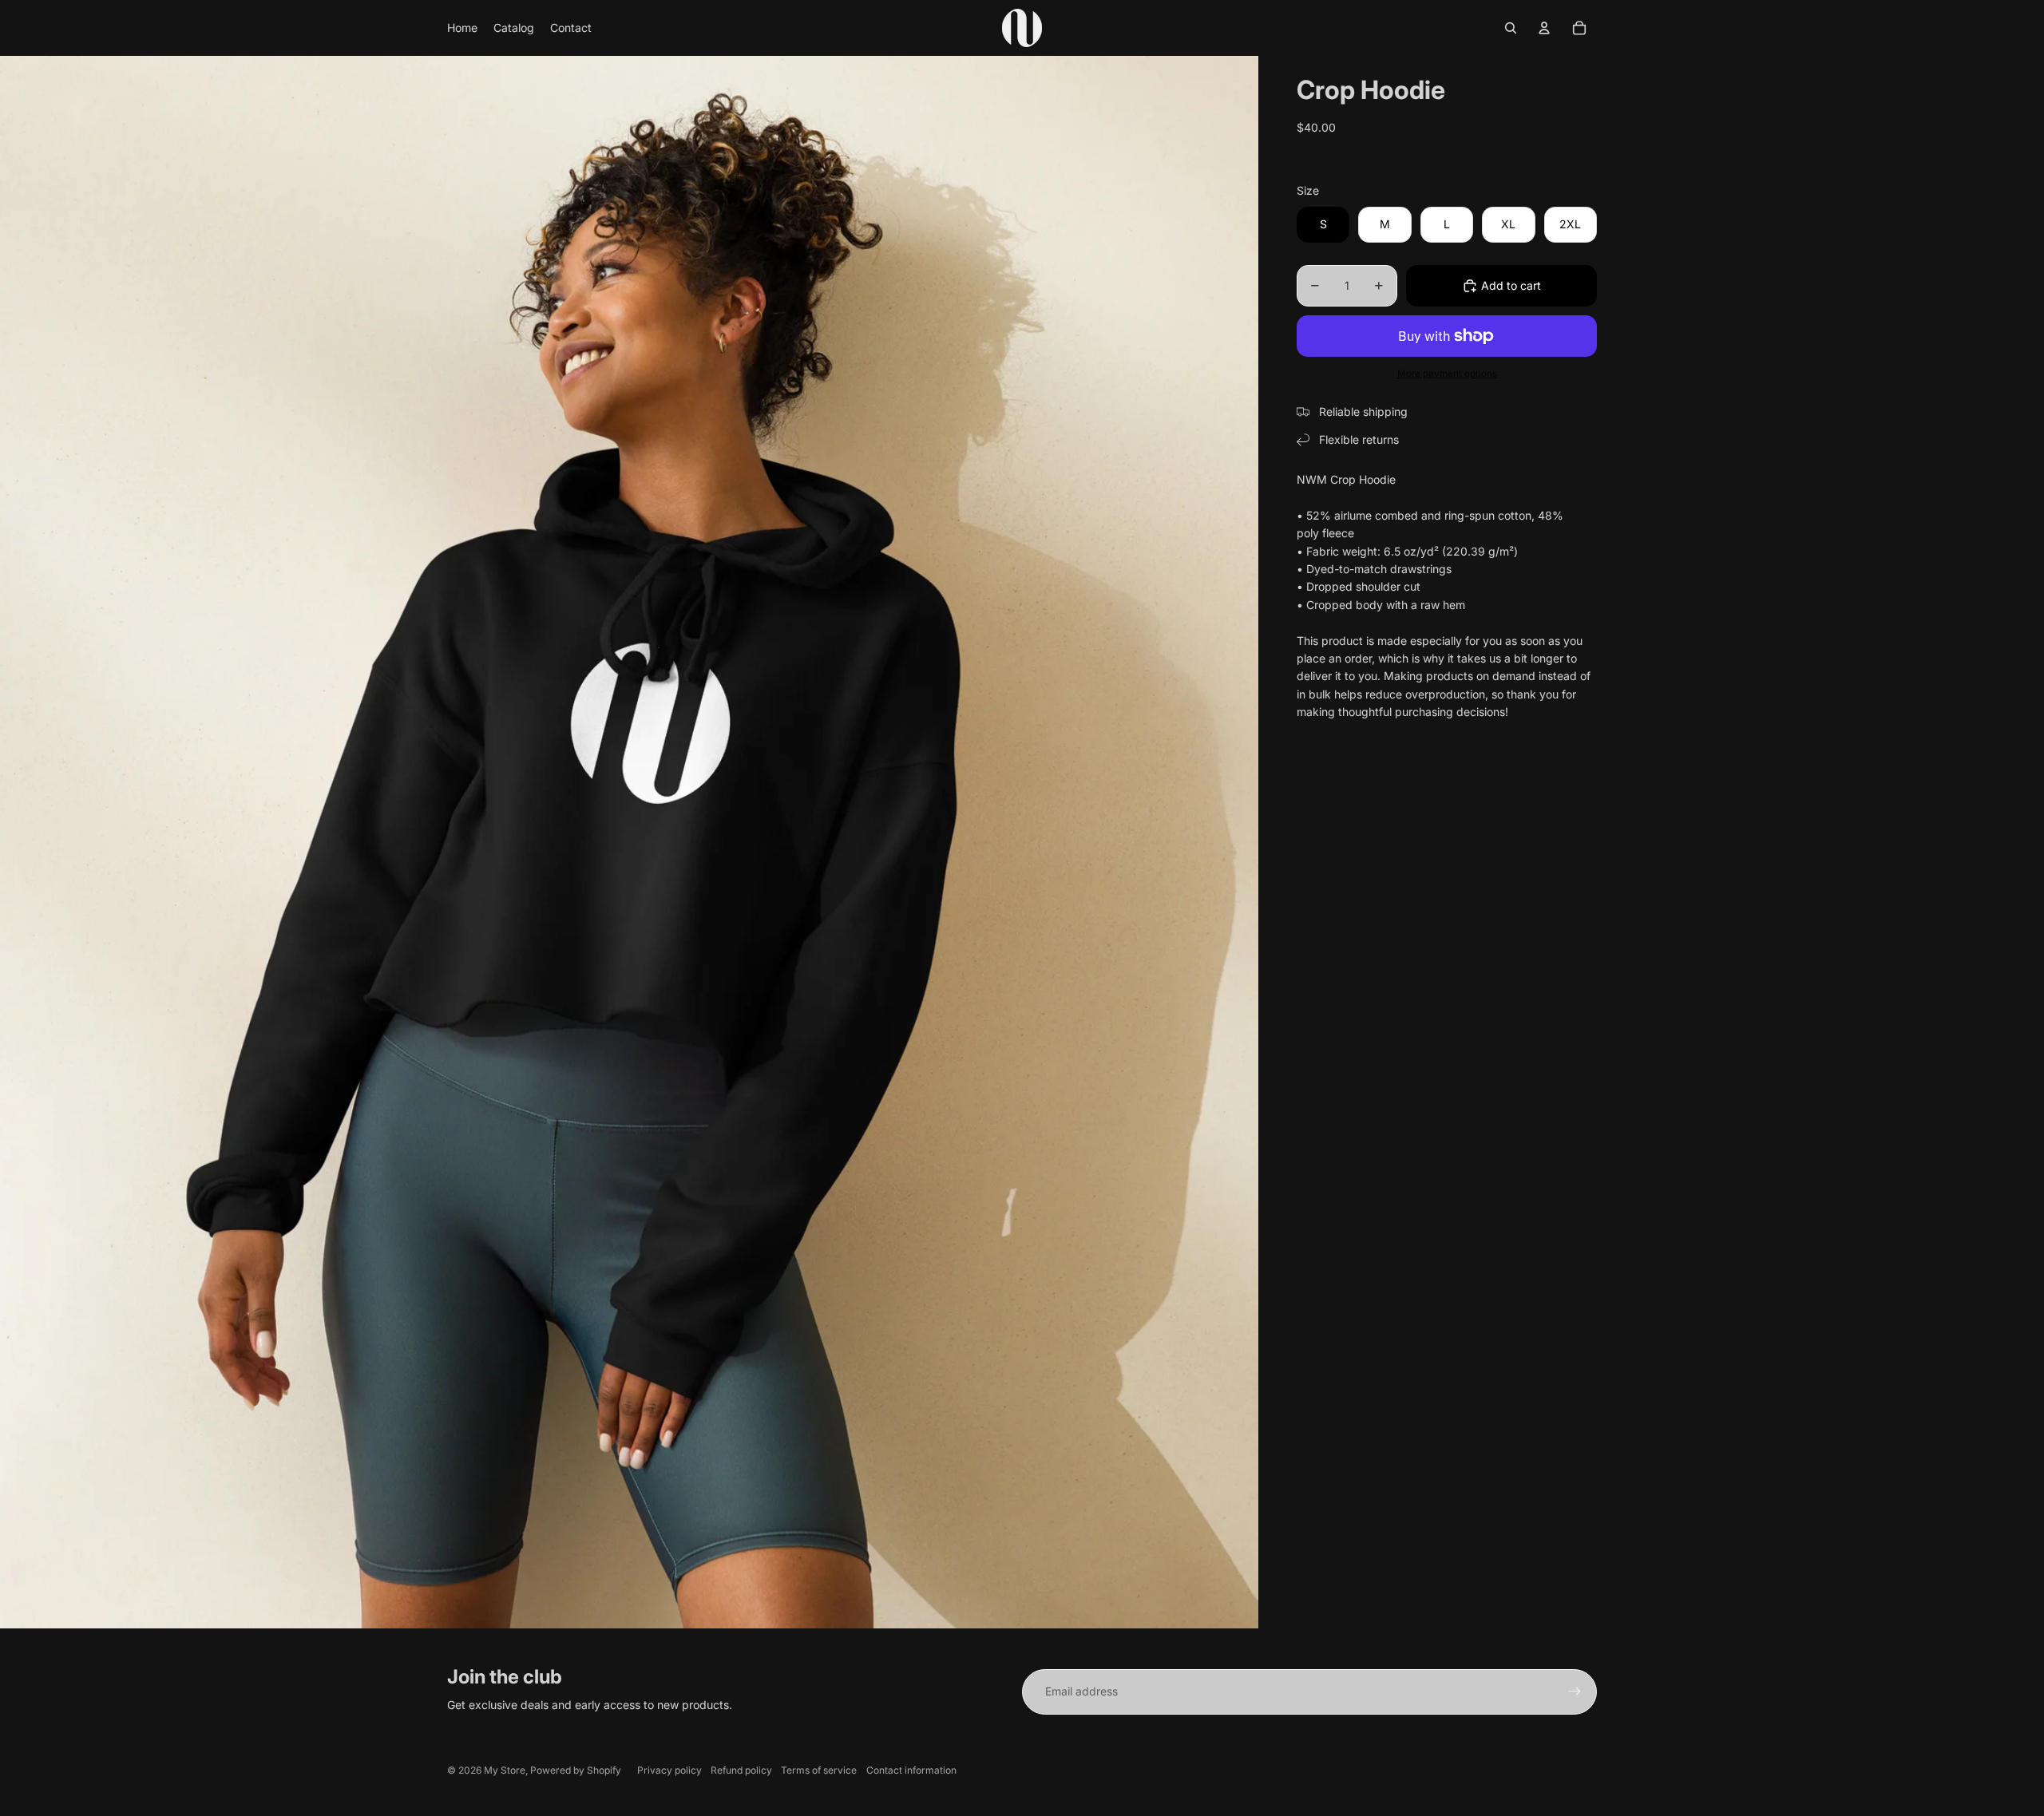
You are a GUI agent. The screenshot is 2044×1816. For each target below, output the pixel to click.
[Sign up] (1575, 1691)
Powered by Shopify (576, 1770)
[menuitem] (462, 28)
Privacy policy (669, 1770)
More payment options (1447, 374)
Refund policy (741, 1770)
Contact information (911, 1770)
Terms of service (819, 1770)
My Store (505, 1770)
